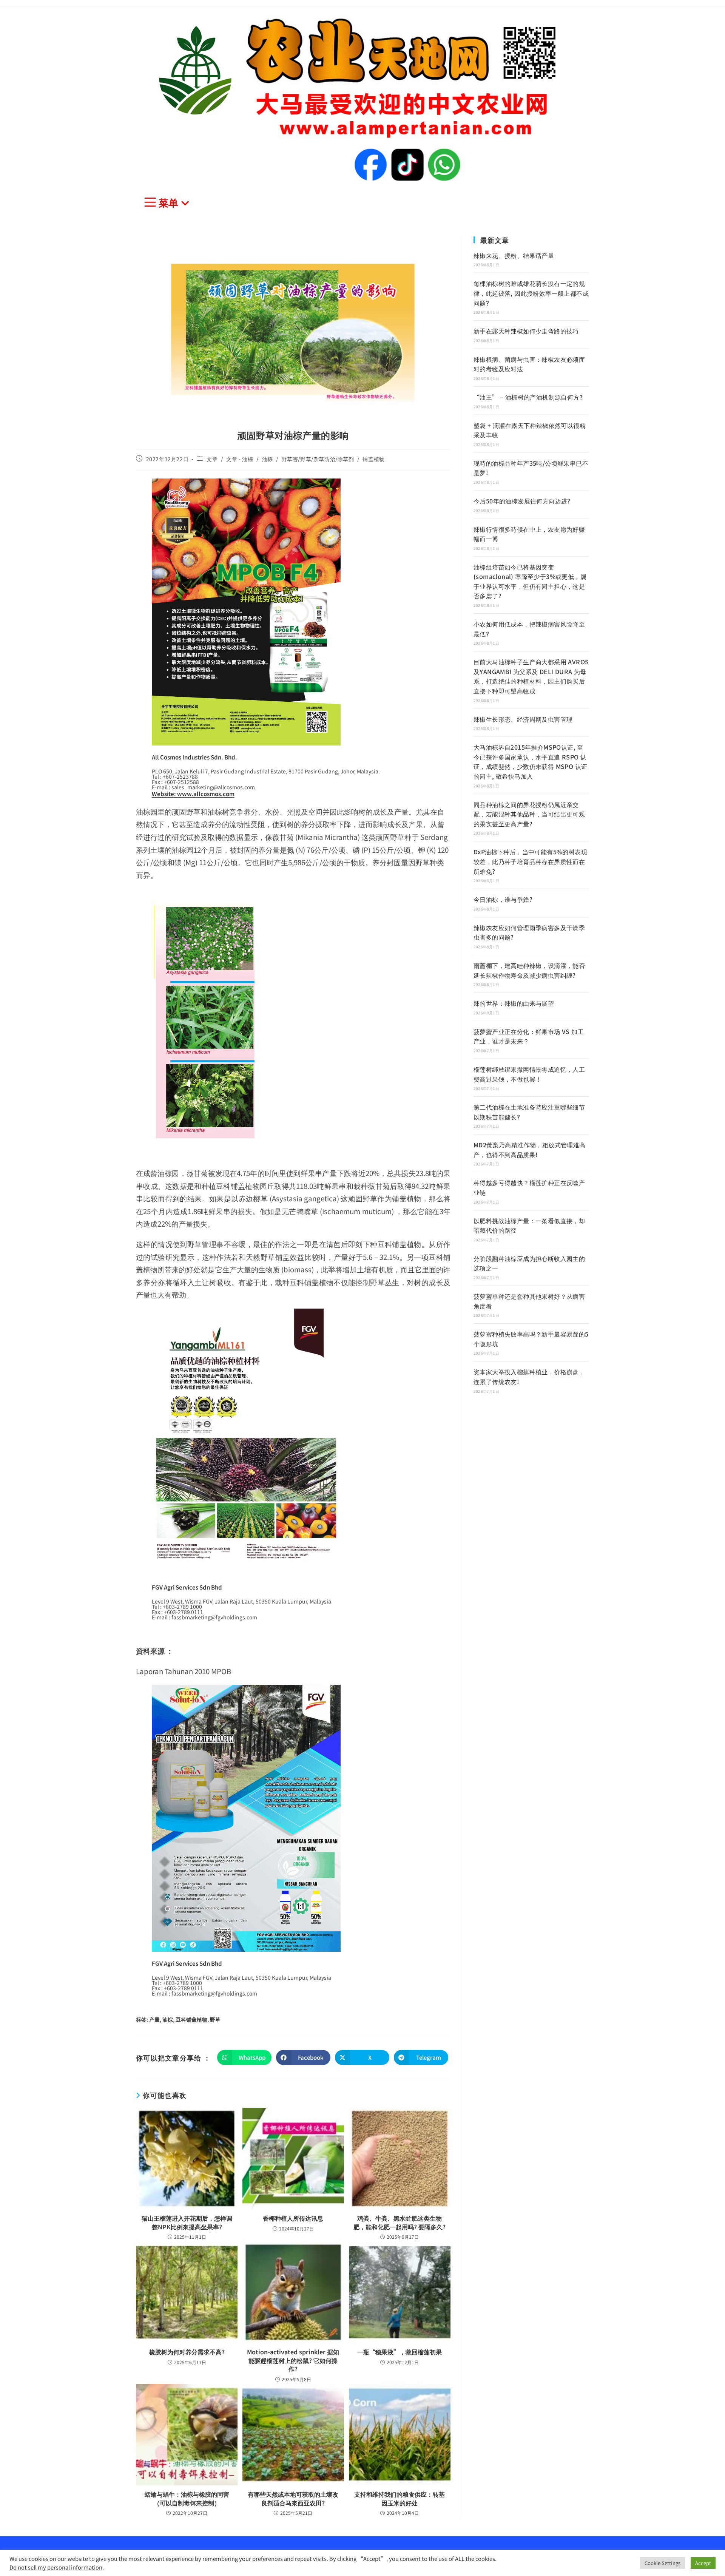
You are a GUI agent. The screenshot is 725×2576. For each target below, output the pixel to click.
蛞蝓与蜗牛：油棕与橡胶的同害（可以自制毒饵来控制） (187, 2498)
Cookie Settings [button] (663, 2563)
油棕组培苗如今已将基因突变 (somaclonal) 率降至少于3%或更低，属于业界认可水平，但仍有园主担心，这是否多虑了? (530, 581)
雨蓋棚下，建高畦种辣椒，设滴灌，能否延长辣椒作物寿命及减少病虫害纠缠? (529, 970)
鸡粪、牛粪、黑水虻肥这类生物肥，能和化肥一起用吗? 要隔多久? (400, 2222)
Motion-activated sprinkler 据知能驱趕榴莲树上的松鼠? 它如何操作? (293, 2360)
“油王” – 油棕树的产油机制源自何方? (528, 397)
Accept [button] (703, 2563)
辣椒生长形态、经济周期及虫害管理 (523, 719)
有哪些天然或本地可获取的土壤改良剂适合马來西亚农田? (293, 2498)
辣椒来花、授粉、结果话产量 (514, 255)
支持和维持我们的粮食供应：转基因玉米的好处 (400, 2498)
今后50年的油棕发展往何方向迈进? (522, 501)
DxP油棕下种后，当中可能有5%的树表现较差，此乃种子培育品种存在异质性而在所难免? (530, 861)
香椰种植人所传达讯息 (293, 2218)
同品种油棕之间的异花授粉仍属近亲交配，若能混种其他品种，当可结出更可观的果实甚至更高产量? (529, 814)
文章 (212, 459)
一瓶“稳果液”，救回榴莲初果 (400, 2352)
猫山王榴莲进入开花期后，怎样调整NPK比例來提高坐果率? (187, 2222)
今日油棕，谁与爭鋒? (503, 899)
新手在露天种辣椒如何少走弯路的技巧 (526, 331)
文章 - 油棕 (240, 459)
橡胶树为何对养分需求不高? (187, 2352)
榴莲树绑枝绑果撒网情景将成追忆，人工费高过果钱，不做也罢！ (529, 1074)
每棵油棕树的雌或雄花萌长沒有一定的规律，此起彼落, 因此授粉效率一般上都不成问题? (531, 293)
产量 (154, 2019)
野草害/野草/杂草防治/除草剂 (318, 459)
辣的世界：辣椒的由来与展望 (514, 1003)
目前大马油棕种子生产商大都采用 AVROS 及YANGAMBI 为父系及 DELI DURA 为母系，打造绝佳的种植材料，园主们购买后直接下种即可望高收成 (531, 676)
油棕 (268, 459)
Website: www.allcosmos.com (193, 794)
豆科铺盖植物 (191, 2019)
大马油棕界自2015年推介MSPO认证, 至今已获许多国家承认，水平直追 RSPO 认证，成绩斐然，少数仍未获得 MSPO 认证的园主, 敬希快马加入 (530, 762)
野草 (215, 2019)
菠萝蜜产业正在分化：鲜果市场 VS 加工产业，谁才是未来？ (529, 1036)
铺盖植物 (373, 459)
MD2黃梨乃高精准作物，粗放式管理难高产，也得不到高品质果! (530, 1150)
